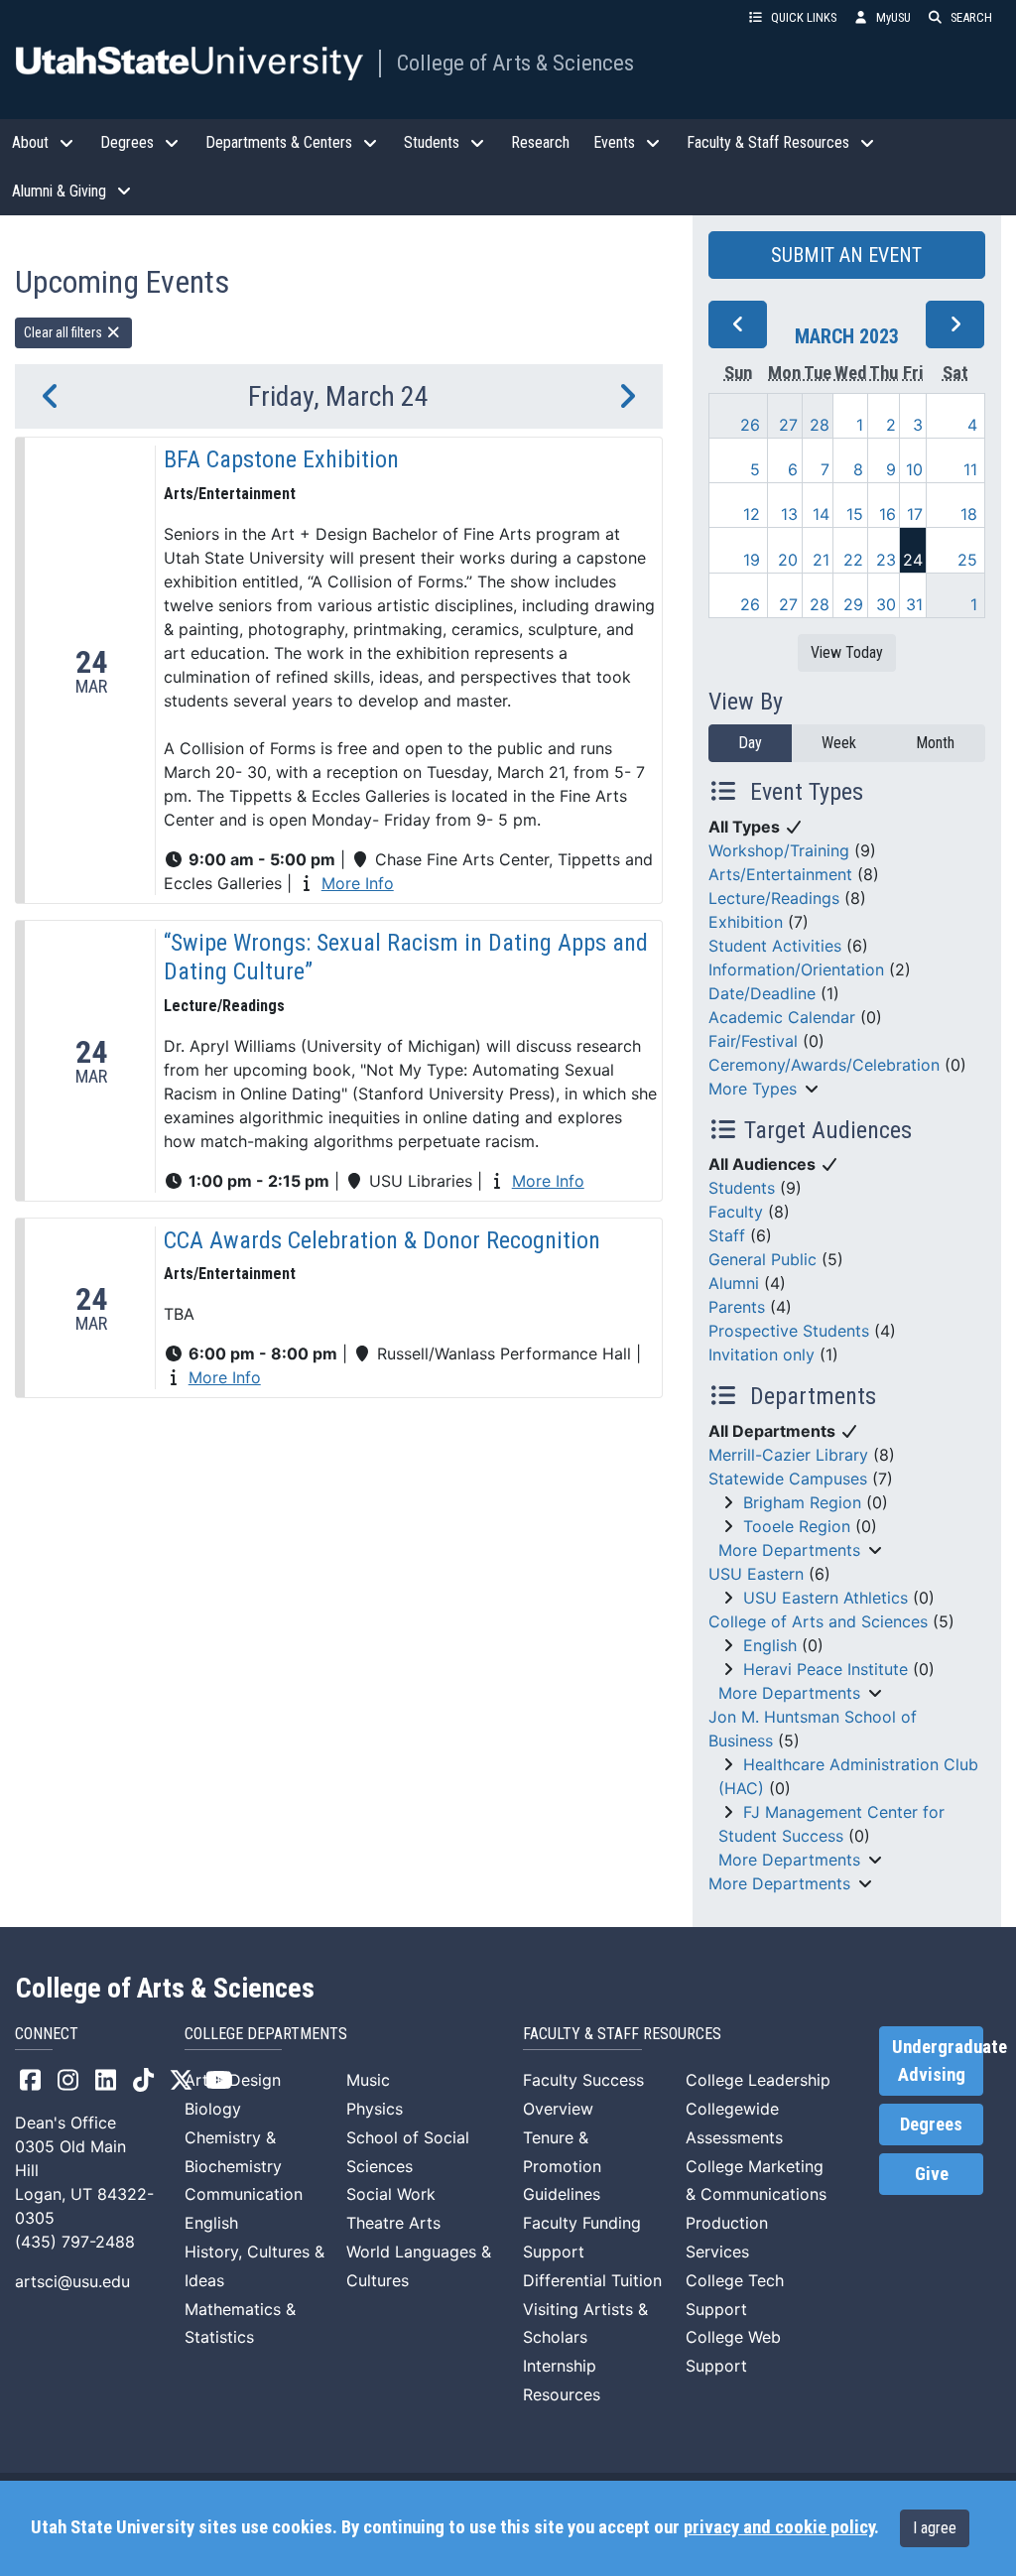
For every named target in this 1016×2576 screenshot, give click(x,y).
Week (839, 743)
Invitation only (762, 1354)
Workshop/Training (779, 850)
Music (368, 2080)
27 (788, 425)
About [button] (30, 142)
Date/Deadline (762, 993)
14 (821, 514)
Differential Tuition (592, 2280)
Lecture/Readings (774, 898)
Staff (727, 1235)
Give (932, 2174)
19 (752, 560)
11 (970, 469)
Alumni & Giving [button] (59, 191)
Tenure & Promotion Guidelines (562, 2166)
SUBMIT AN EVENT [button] (846, 255)
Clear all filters (64, 332)
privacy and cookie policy (779, 2527)
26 (750, 425)
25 (967, 560)
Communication (244, 2194)
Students (742, 1188)
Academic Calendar (782, 1017)
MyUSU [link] (893, 17)
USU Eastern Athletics (825, 1598)
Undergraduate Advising (938, 2061)
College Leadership (758, 2080)
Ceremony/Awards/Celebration (824, 1065)
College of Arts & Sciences (515, 63)
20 (788, 560)
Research (540, 142)
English (770, 1645)
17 (915, 514)
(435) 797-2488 (75, 2242)
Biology (213, 2109)
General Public (762, 1259)
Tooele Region (797, 1526)
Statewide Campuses (788, 1479)
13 (789, 514)
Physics (375, 2109)
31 (914, 604)
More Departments (789, 1550)
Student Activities (775, 946)
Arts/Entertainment (780, 874)
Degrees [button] (127, 142)
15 (855, 514)
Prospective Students (789, 1331)
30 (886, 604)
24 (913, 560)
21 (821, 560)
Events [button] (614, 142)
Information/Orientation (796, 969)
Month (935, 743)
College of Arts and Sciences (818, 1621)
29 (853, 604)
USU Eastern (756, 1574)
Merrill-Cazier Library (788, 1455)
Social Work (391, 2194)
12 (752, 514)
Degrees (931, 2125)
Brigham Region (802, 1502)
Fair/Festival (753, 1041)
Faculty (736, 1212)
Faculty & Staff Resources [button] (768, 142)
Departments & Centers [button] (279, 142)
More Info (358, 883)
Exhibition (746, 922)
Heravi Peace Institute (825, 1669)
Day (750, 743)
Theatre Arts (393, 2223)
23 (886, 560)
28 (820, 425)
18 (969, 514)
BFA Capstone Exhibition (281, 459)
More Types (753, 1089)
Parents (737, 1307)
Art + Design (233, 2080)
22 (853, 560)
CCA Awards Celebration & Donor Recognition (382, 1240)
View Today (847, 652)
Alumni (734, 1283)
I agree (935, 2528)
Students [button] (432, 142)
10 (914, 469)
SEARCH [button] (971, 17)
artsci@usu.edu (72, 2281)
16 (888, 514)
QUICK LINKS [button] (804, 17)
